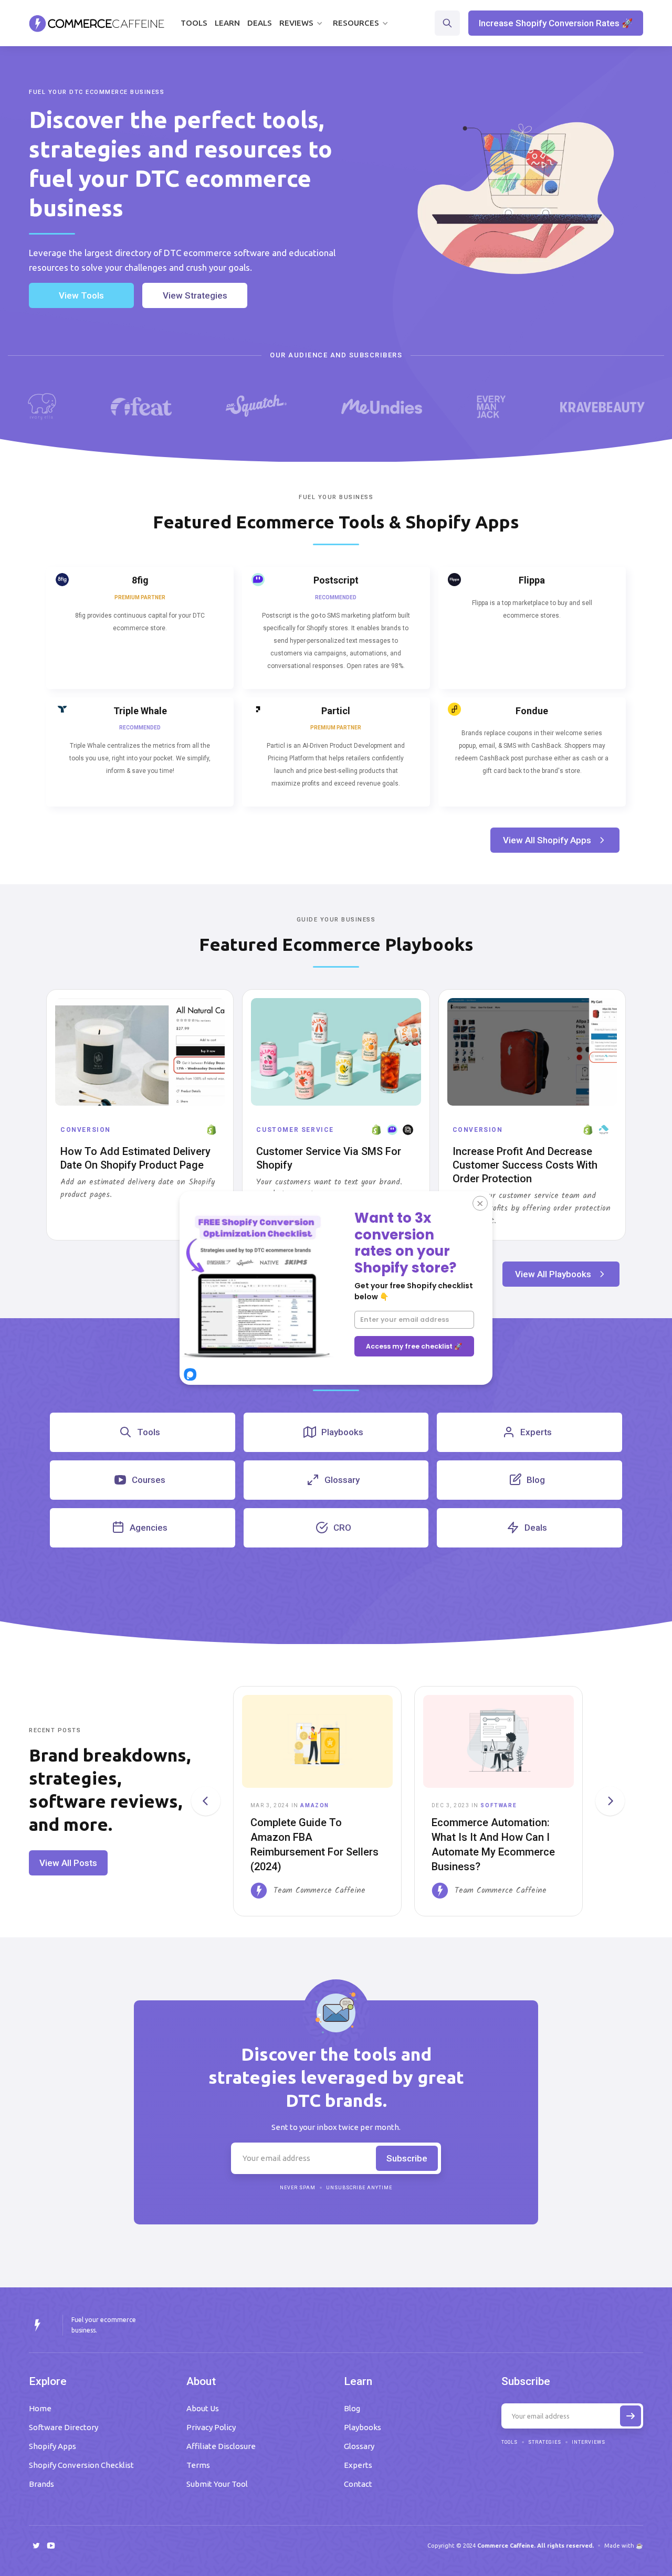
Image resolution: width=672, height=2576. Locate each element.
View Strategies (195, 295)
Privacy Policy (211, 2427)
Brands (41, 2484)
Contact (358, 2484)
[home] (97, 23)
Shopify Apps (52, 2446)
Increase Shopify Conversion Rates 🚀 (556, 23)
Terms (198, 2465)
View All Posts (68, 1863)
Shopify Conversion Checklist (81, 2465)
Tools (194, 23)
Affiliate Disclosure (221, 2446)
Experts (358, 2465)
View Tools (81, 295)
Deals (260, 23)
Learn (227, 23)
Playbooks (363, 2427)
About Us (203, 2408)
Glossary (359, 2446)
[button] (302, 23)
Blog (352, 2408)
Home (40, 2408)
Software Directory (64, 2427)
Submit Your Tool (217, 2484)
